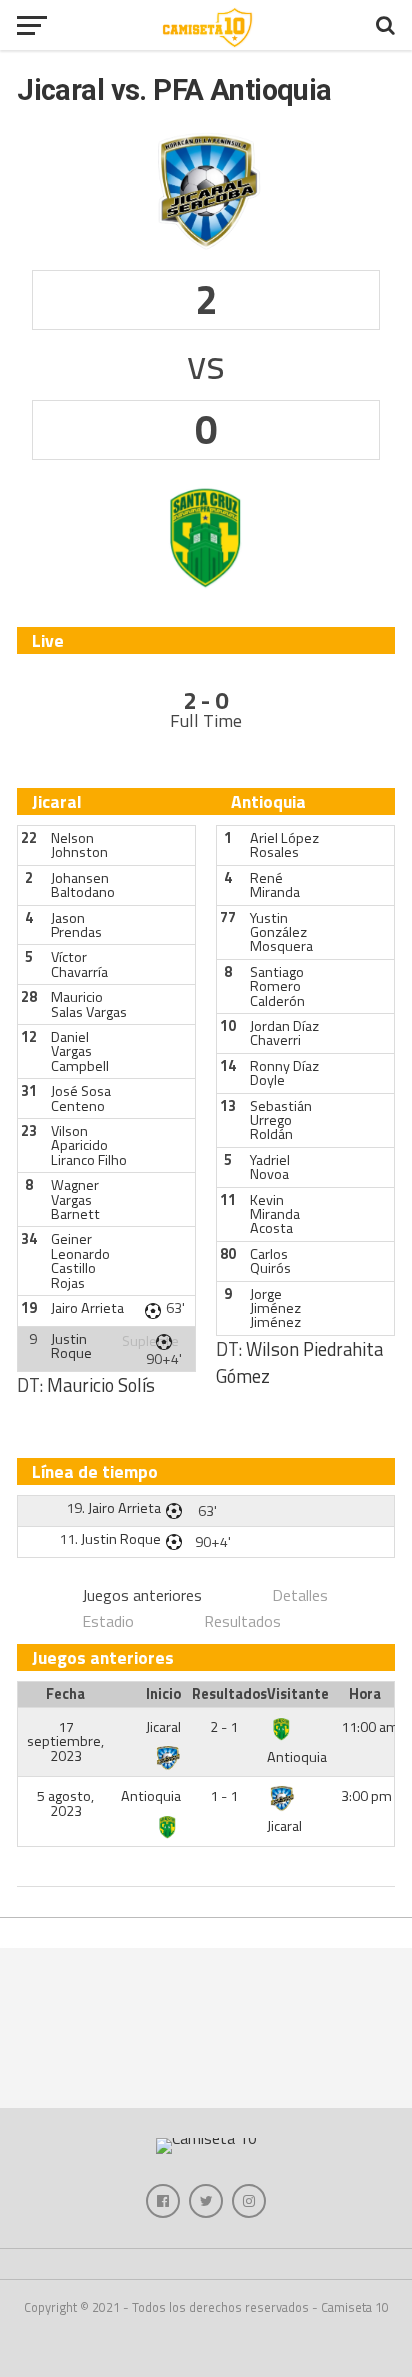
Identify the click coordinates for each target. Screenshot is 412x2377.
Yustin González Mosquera (281, 932)
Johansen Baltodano (83, 885)
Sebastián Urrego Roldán (281, 1120)
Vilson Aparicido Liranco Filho (89, 1145)
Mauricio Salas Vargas (89, 1004)
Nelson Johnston (79, 845)
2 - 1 (224, 1727)
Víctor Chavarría (79, 964)
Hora (365, 1694)
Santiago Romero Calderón (277, 986)
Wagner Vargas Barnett (75, 1199)
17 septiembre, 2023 (65, 1741)
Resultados (242, 1621)
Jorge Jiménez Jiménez (275, 1308)
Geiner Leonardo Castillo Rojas (80, 1260)
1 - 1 (224, 1796)
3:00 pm (366, 1796)
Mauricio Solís (101, 1385)
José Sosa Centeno (81, 1098)
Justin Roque (71, 1346)
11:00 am (370, 1727)
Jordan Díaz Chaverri (284, 1033)
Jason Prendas (76, 925)
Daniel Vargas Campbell (80, 1051)
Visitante (298, 1694)
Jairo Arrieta (87, 1308)
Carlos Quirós (270, 1261)
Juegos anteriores (142, 1595)
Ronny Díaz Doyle (284, 1073)
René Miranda (275, 885)
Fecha (65, 1694)
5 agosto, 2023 (65, 1803)
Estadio (108, 1621)
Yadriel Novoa (270, 1167)
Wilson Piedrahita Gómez (299, 1363)
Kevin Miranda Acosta (275, 1214)
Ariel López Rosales (284, 845)
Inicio (163, 1694)
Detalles (300, 1595)
